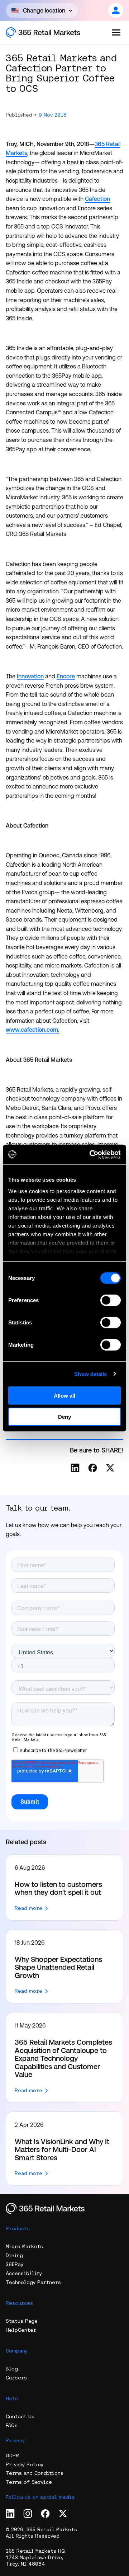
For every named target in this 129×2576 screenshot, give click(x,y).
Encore (66, 676)
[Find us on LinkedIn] (10, 2514)
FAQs (12, 2425)
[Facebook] (93, 1468)
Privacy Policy (25, 2464)
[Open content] (116, 10)
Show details (90, 1374)
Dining (14, 2255)
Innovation (30, 676)
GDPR (12, 2455)
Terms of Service (29, 2482)
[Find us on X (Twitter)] (63, 2514)
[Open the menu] (116, 32)
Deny (64, 1417)
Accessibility (24, 2273)
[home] (51, 32)
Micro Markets (24, 2246)
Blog (12, 2369)
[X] (110, 1468)
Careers (16, 2378)
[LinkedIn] (75, 1468)
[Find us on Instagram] (28, 2514)
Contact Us (20, 2416)
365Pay (15, 2264)
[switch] (111, 1300)
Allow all (64, 1396)
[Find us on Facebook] (45, 2514)
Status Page (22, 2321)
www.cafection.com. (33, 1030)
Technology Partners (33, 2282)
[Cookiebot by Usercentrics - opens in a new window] (91, 1154)
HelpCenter (21, 2330)
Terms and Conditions (35, 2473)
